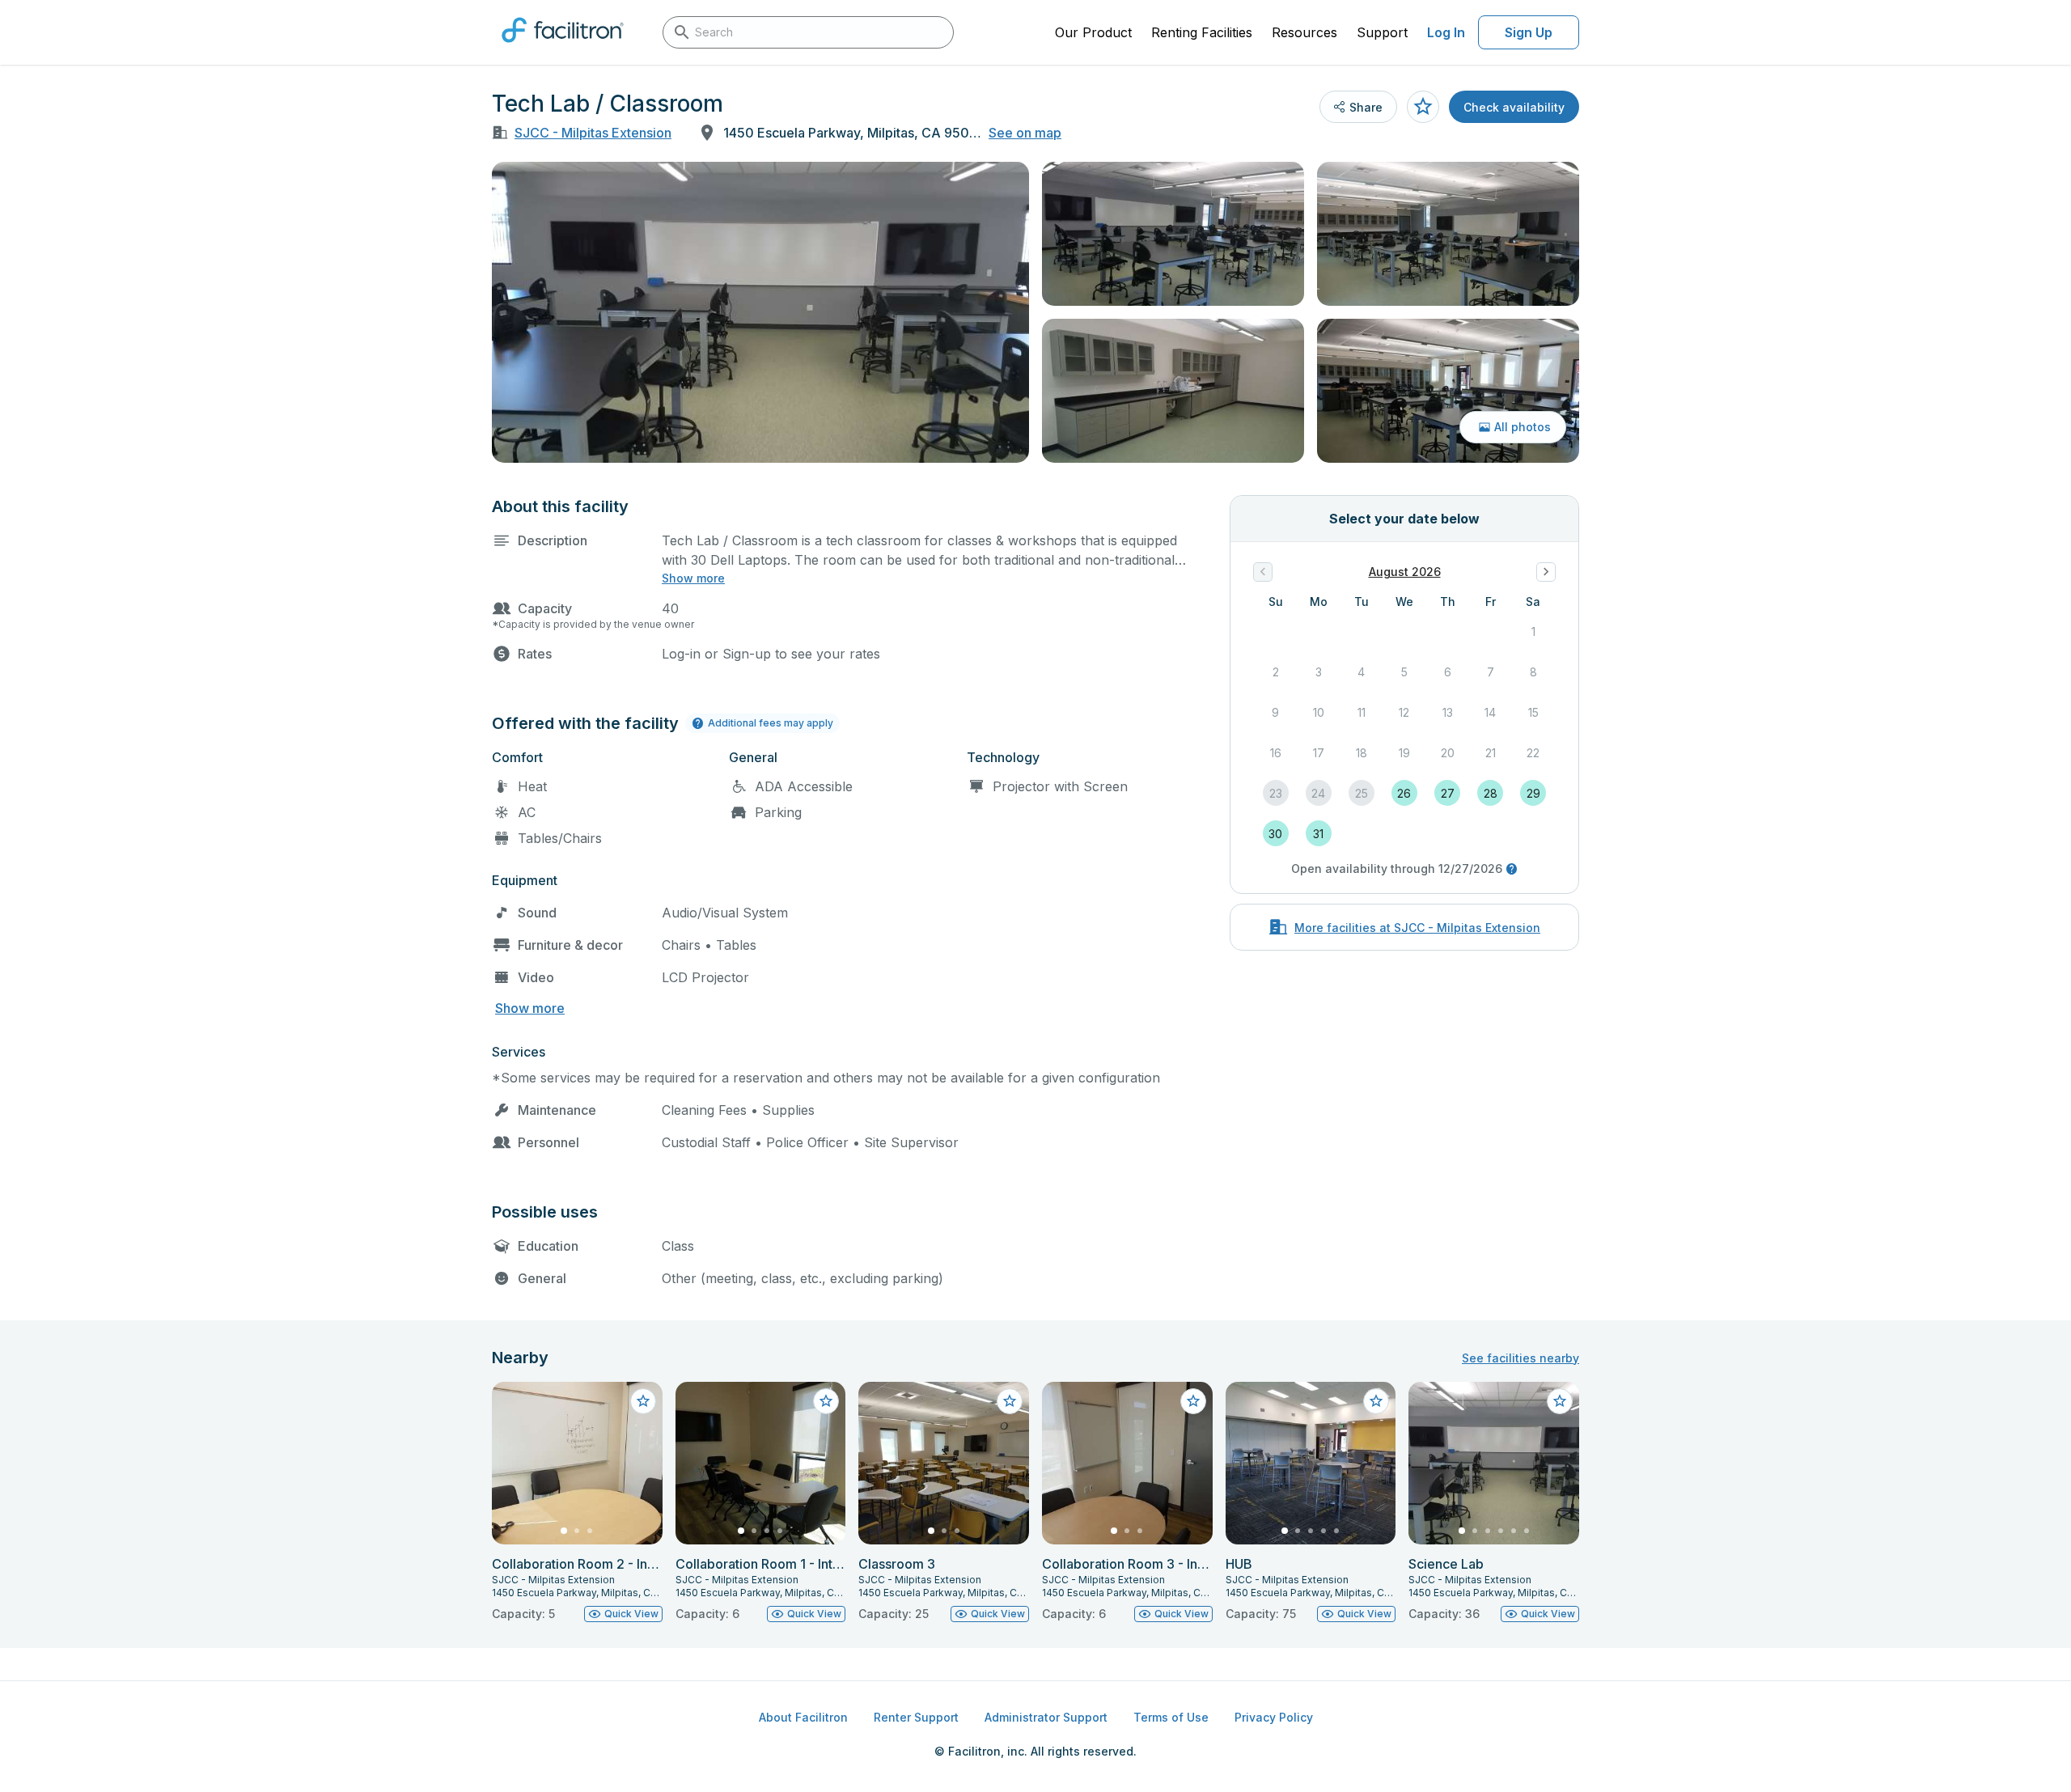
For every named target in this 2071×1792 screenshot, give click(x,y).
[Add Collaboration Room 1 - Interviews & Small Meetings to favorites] (826, 1401)
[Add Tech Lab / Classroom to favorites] (1423, 107)
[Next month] (1546, 572)
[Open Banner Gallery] (760, 312)
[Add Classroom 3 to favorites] (1010, 1401)
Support (1382, 32)
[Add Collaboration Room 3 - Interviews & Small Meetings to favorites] (1193, 1401)
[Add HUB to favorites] (1376, 1401)
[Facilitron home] (563, 48)
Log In (1446, 32)
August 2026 (1405, 572)
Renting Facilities (1202, 32)
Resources (1304, 32)
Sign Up (1529, 32)
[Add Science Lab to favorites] (1560, 1401)
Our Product (1093, 32)
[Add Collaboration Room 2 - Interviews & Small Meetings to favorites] (643, 1401)
